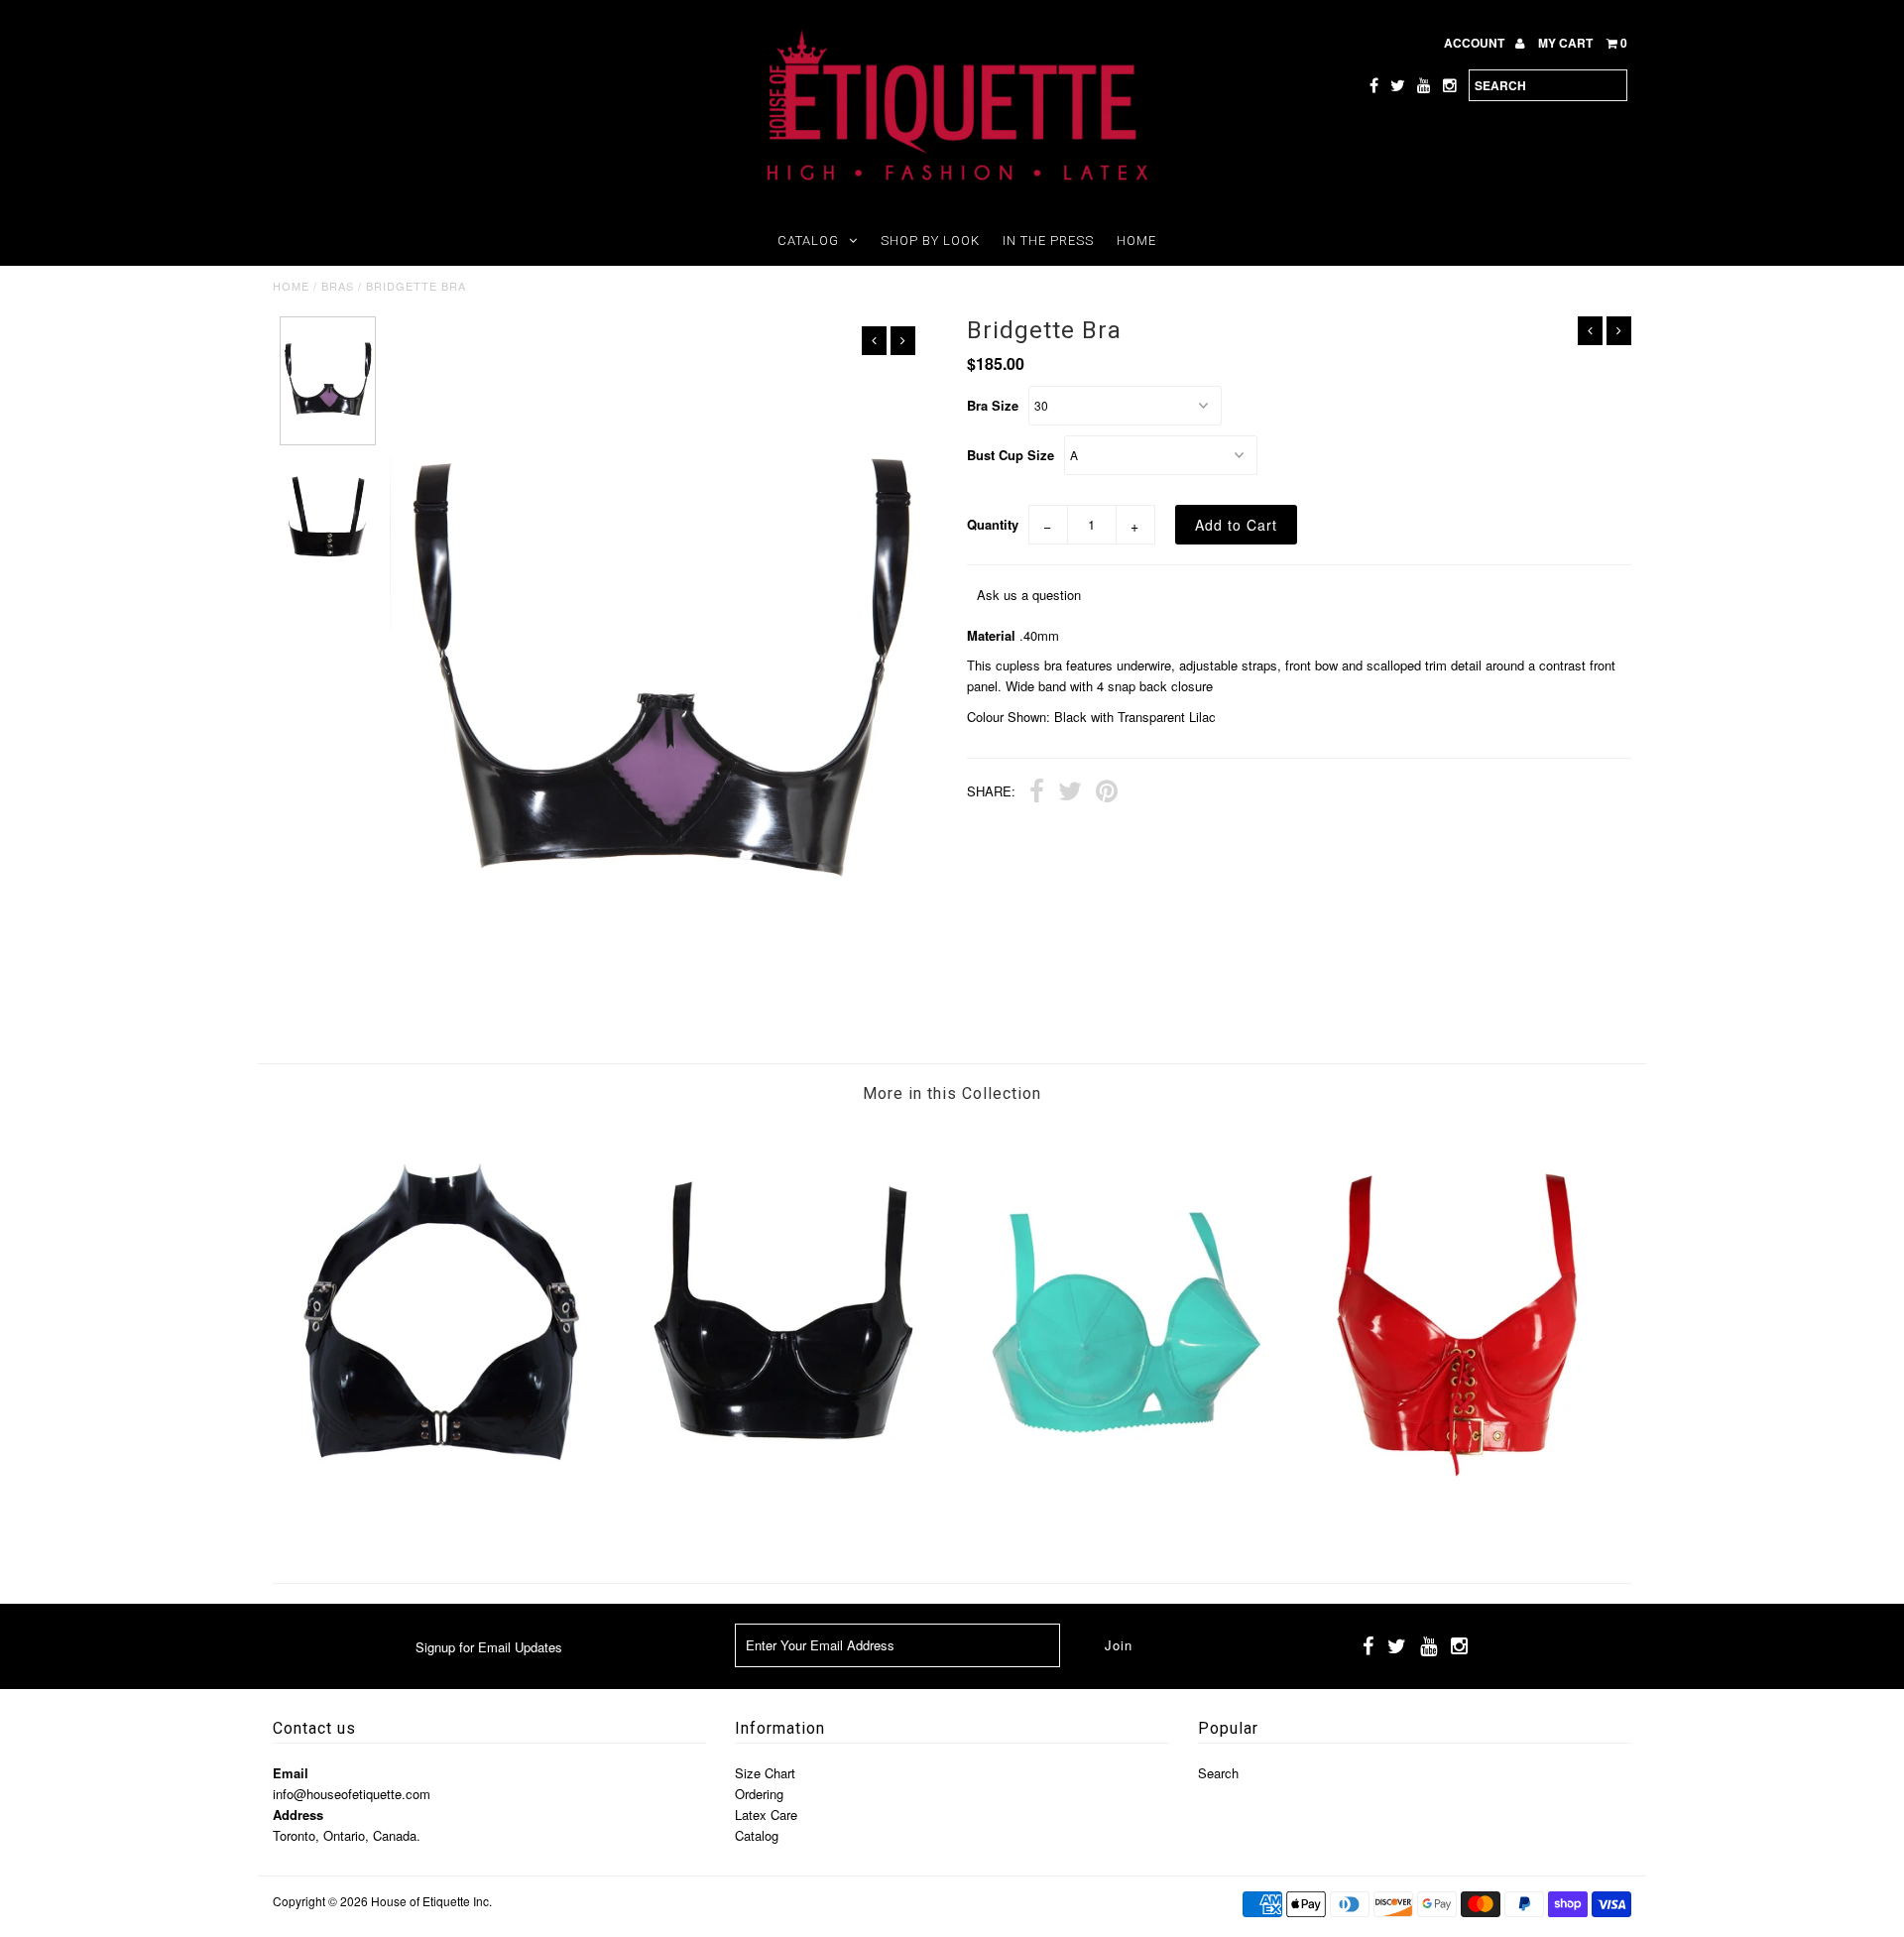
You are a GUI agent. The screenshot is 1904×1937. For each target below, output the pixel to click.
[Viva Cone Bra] (1122, 1532)
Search (1218, 1773)
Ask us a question (1029, 595)
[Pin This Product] (1107, 793)
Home (1136, 241)
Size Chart (765, 1773)
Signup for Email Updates (489, 1647)
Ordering (759, 1794)
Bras (338, 286)
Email (291, 1773)
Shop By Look (930, 241)
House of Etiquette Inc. (431, 1901)
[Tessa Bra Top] (1462, 1532)
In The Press (1048, 241)
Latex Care (766, 1815)
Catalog (808, 241)
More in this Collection (952, 1093)
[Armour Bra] (782, 1532)
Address (298, 1815)
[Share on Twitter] (1070, 793)
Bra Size (993, 405)
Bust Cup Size (1011, 455)
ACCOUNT (1476, 43)
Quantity (993, 524)
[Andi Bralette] (442, 1532)
